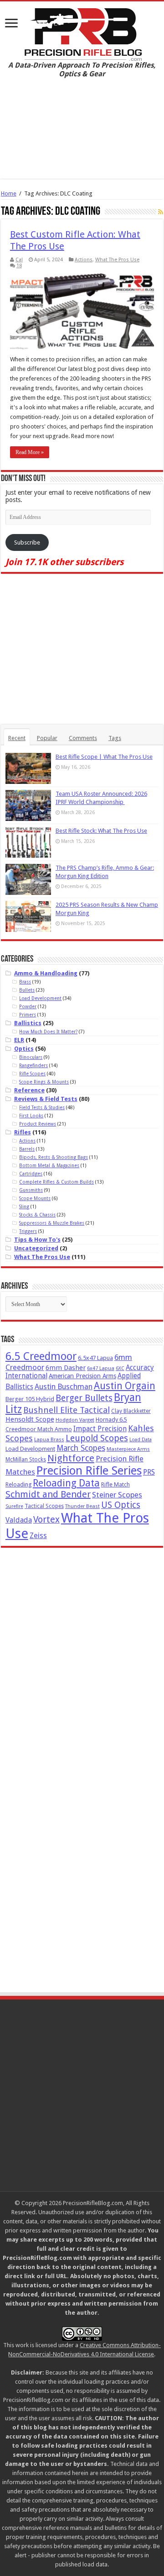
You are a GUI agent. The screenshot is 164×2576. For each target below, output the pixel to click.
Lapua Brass (49, 1440)
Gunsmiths (31, 1190)
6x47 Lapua (101, 1368)
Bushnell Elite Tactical (67, 1410)
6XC (120, 1368)
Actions (84, 260)
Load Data (141, 1440)
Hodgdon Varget (75, 1420)
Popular (47, 738)
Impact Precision (100, 1429)
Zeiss (38, 1536)
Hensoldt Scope (30, 1419)
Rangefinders (33, 1065)
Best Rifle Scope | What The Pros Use (104, 757)
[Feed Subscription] (161, 212)
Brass (25, 982)
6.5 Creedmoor (41, 1356)
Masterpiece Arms (128, 1449)
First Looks (31, 1116)
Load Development (40, 998)
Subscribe (27, 542)
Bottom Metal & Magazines (49, 1165)
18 (19, 266)
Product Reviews (38, 1124)
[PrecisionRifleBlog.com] (82, 33)
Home (9, 193)
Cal (19, 260)
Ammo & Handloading (46, 973)
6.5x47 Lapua (95, 1358)
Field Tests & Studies (42, 1107)
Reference (29, 1090)
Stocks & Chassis (37, 1215)
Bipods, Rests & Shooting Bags (54, 1157)
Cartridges (31, 1174)
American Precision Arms (82, 1376)
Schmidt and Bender (48, 1494)
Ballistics (28, 1023)
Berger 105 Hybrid (30, 1399)
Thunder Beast (82, 1506)
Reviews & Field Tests (46, 1099)
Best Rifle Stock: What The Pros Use (101, 831)
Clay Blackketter (131, 1411)
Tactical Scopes (44, 1506)
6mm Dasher (66, 1368)
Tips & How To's (37, 1240)
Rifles (23, 1132)
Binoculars (31, 1057)
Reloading (18, 1484)
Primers (28, 1015)
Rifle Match (115, 1484)
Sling (24, 1206)
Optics (24, 1049)
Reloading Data (66, 1483)
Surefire (14, 1506)
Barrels (27, 1149)
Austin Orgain (125, 1386)
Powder (28, 1006)
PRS (149, 1472)
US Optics (121, 1505)
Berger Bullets (84, 1398)
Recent (17, 738)
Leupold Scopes (97, 1438)
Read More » (30, 452)
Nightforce (71, 1458)
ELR (19, 1040)
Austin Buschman (64, 1387)
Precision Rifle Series (89, 1470)
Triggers (28, 1231)
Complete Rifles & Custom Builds (56, 1182)
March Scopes (81, 1448)
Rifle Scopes (32, 1074)
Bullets (27, 990)
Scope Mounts (35, 1198)
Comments (83, 738)
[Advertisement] (82, 135)
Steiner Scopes (117, 1495)
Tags (115, 738)
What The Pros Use (117, 260)
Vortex (46, 1520)
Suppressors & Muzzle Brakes (52, 1223)
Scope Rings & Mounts (44, 1082)
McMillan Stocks (26, 1460)
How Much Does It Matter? (48, 1031)
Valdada (19, 1520)
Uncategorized (36, 1248)
